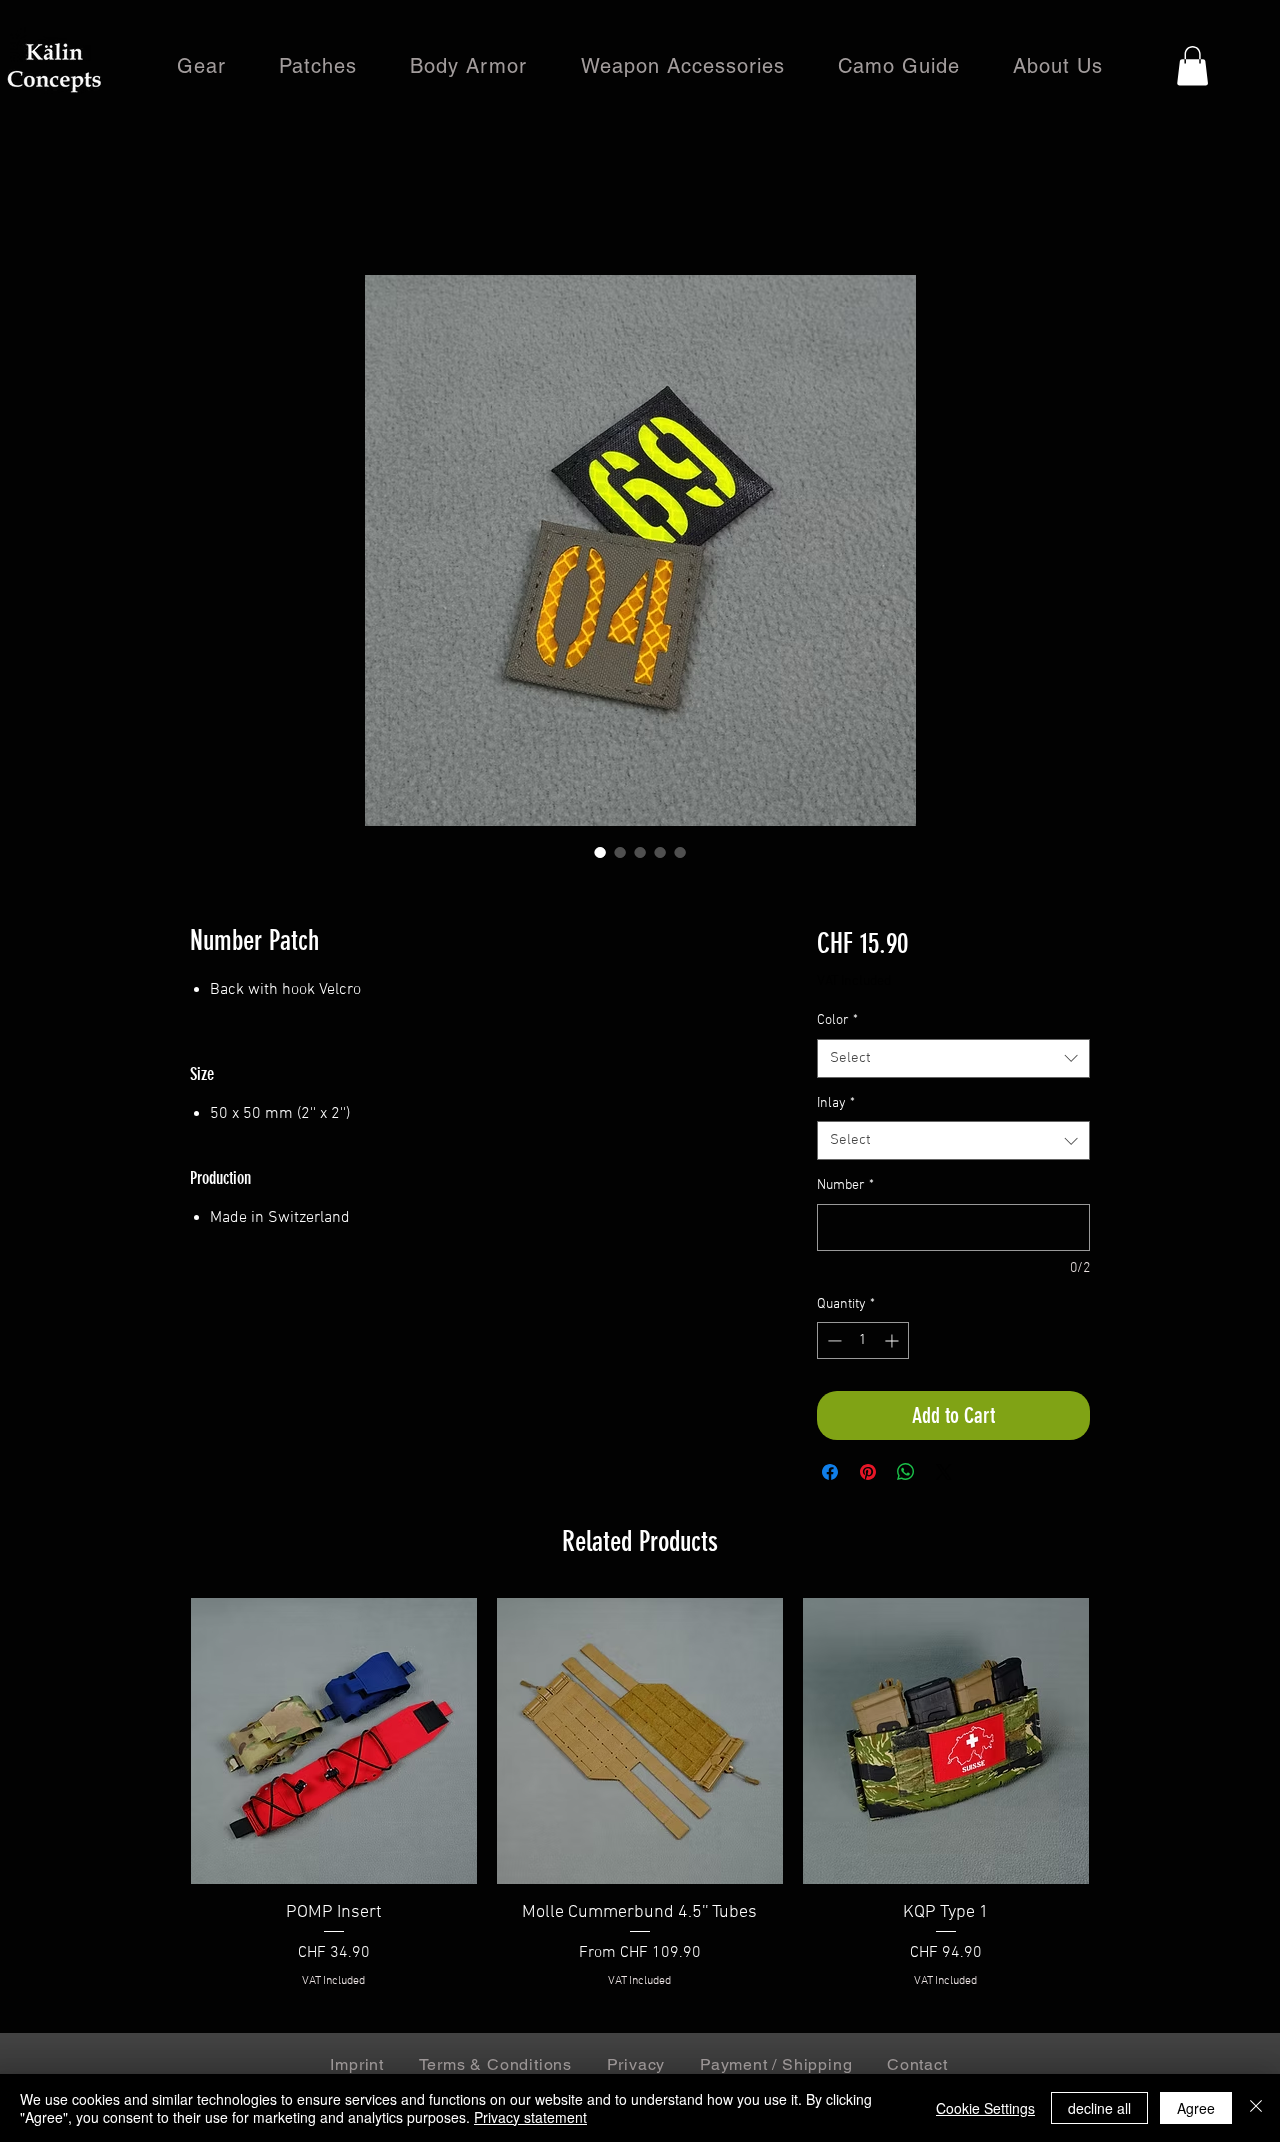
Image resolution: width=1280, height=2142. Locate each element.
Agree (1196, 2108)
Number (845, 1185)
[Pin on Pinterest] (868, 1472)
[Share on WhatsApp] (906, 1472)
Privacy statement (530, 2117)
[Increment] (893, 1340)
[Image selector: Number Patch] (600, 852)
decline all (1099, 2108)
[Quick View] (334, 1741)
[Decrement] (832, 1340)
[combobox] (953, 1058)
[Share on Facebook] (830, 1472)
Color (837, 1020)
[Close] (1256, 2108)
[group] (640, 1806)
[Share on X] (944, 1472)
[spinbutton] (863, 1340)
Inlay (836, 1103)
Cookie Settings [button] (985, 2108)
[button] (1192, 65)
